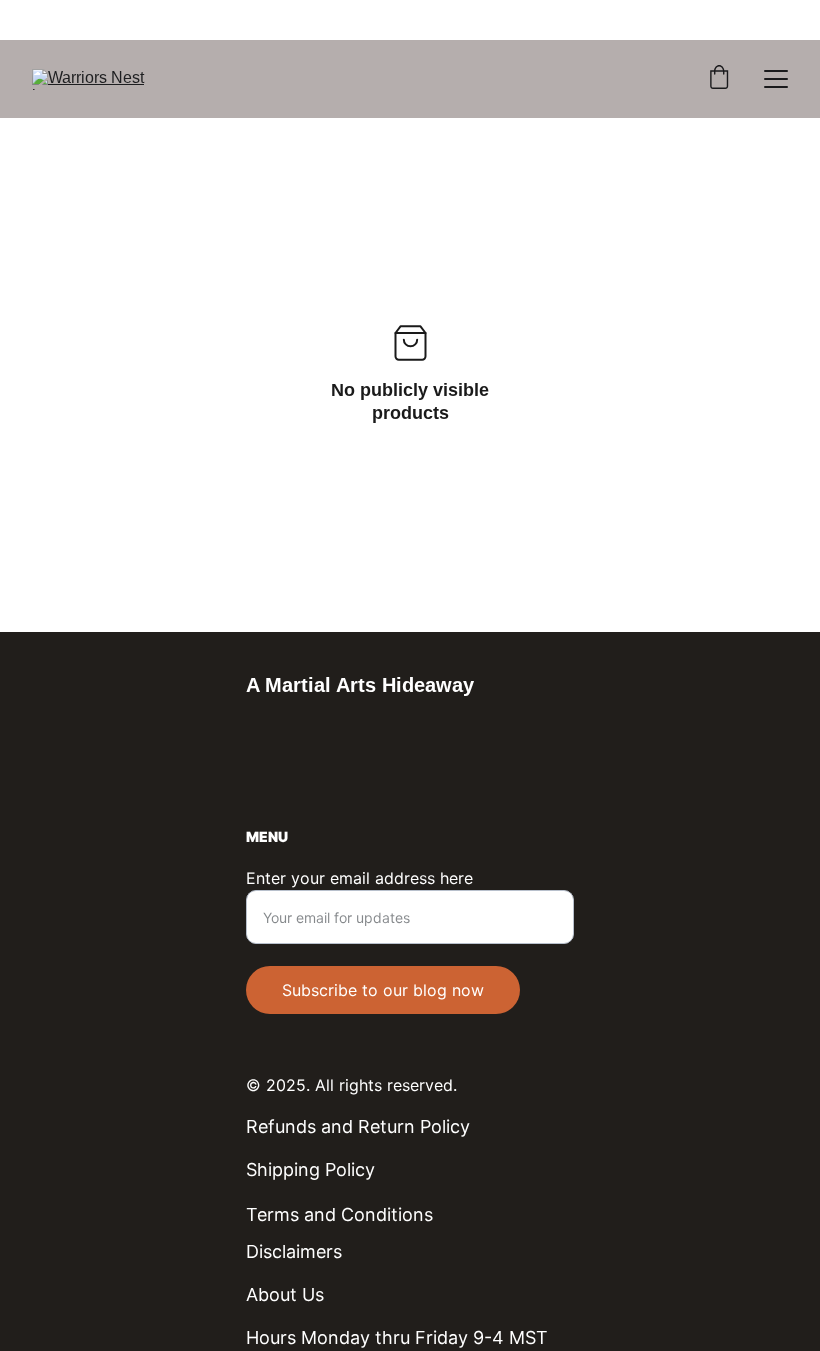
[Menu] (776, 79)
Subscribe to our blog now (383, 990)
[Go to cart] (719, 79)
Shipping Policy (310, 1169)
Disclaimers (294, 1251)
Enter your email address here (359, 878)
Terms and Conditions (339, 1214)
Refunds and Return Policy (358, 1126)
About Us (285, 1294)
